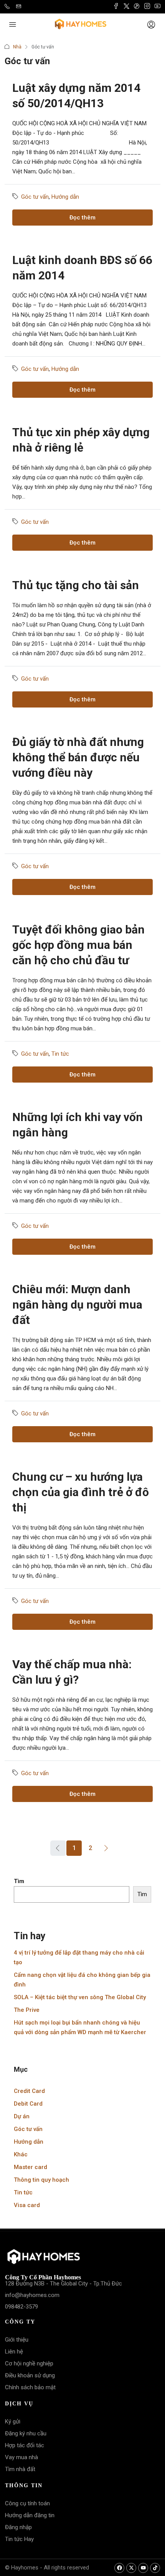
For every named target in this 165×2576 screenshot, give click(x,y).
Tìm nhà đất (20, 2469)
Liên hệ (14, 2352)
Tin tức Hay (19, 2539)
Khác (21, 2154)
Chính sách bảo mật (30, 2387)
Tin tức (60, 1054)
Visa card (27, 2205)
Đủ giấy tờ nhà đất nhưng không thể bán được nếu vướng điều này (78, 757)
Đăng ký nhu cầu (26, 2433)
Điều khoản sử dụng (30, 2375)
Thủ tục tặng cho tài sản (76, 585)
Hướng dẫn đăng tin (30, 2515)
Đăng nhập (18, 2527)
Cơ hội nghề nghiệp (29, 2363)
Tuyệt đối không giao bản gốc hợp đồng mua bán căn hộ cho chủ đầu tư (78, 945)
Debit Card (28, 2104)
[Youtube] (143, 2568)
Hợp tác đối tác (25, 2445)
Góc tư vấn (35, 197)
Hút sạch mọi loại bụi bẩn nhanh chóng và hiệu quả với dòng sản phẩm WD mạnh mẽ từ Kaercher (80, 2027)
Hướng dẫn (65, 197)
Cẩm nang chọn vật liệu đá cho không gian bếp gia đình (82, 1980)
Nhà (17, 47)
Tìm (19, 1881)
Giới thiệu (17, 2340)
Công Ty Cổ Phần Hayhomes (43, 2277)
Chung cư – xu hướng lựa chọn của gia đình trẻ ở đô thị (81, 1492)
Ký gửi (13, 2422)
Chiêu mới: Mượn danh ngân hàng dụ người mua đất (77, 1305)
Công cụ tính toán (27, 2503)
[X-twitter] (131, 2568)
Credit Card (29, 2091)
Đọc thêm (82, 218)
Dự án (22, 2116)
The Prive (27, 2010)
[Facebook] (119, 2568)
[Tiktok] (155, 2568)
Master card (31, 2167)
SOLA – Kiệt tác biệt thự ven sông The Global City (80, 1997)
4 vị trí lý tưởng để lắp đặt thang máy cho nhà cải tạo (79, 1957)
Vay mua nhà (21, 2457)
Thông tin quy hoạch (41, 2180)
